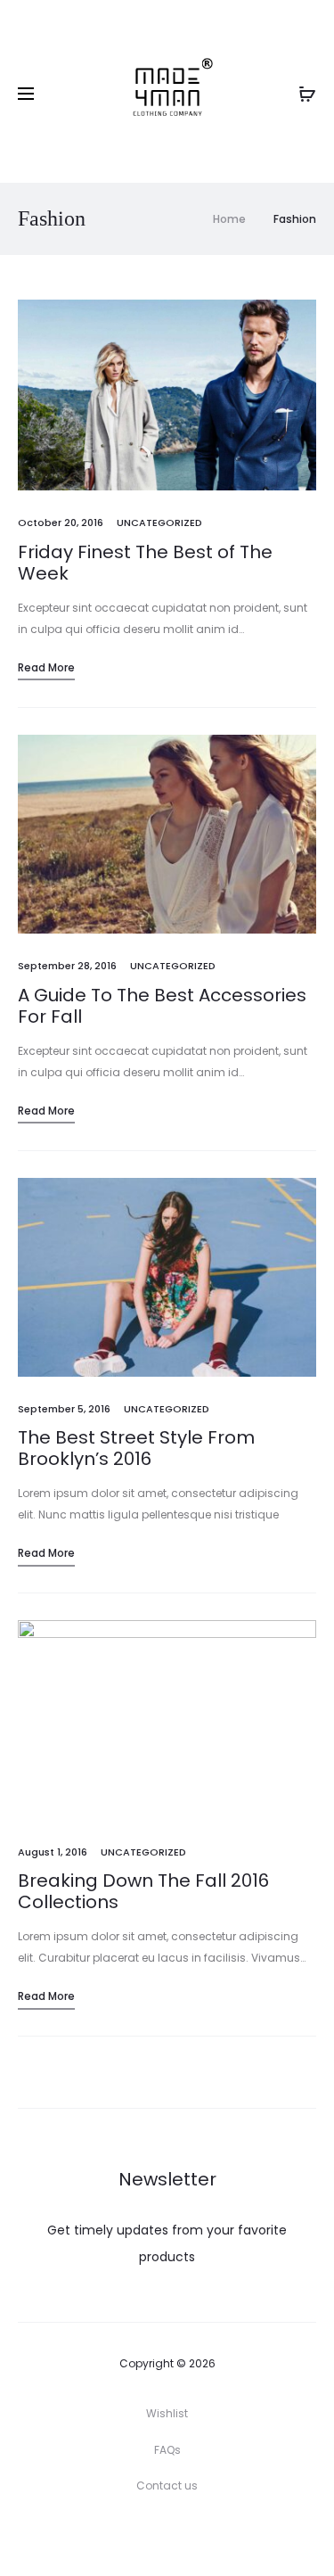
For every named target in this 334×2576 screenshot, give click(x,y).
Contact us (167, 2485)
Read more (46, 667)
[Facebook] (128, 2536)
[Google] (245, 2536)
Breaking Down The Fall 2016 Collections (143, 1891)
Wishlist (167, 2413)
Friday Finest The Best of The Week (145, 563)
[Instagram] (167, 2536)
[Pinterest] (206, 2536)
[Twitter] (89, 2536)
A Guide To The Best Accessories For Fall (162, 1006)
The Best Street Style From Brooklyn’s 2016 (136, 1448)
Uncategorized (159, 523)
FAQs (167, 2450)
